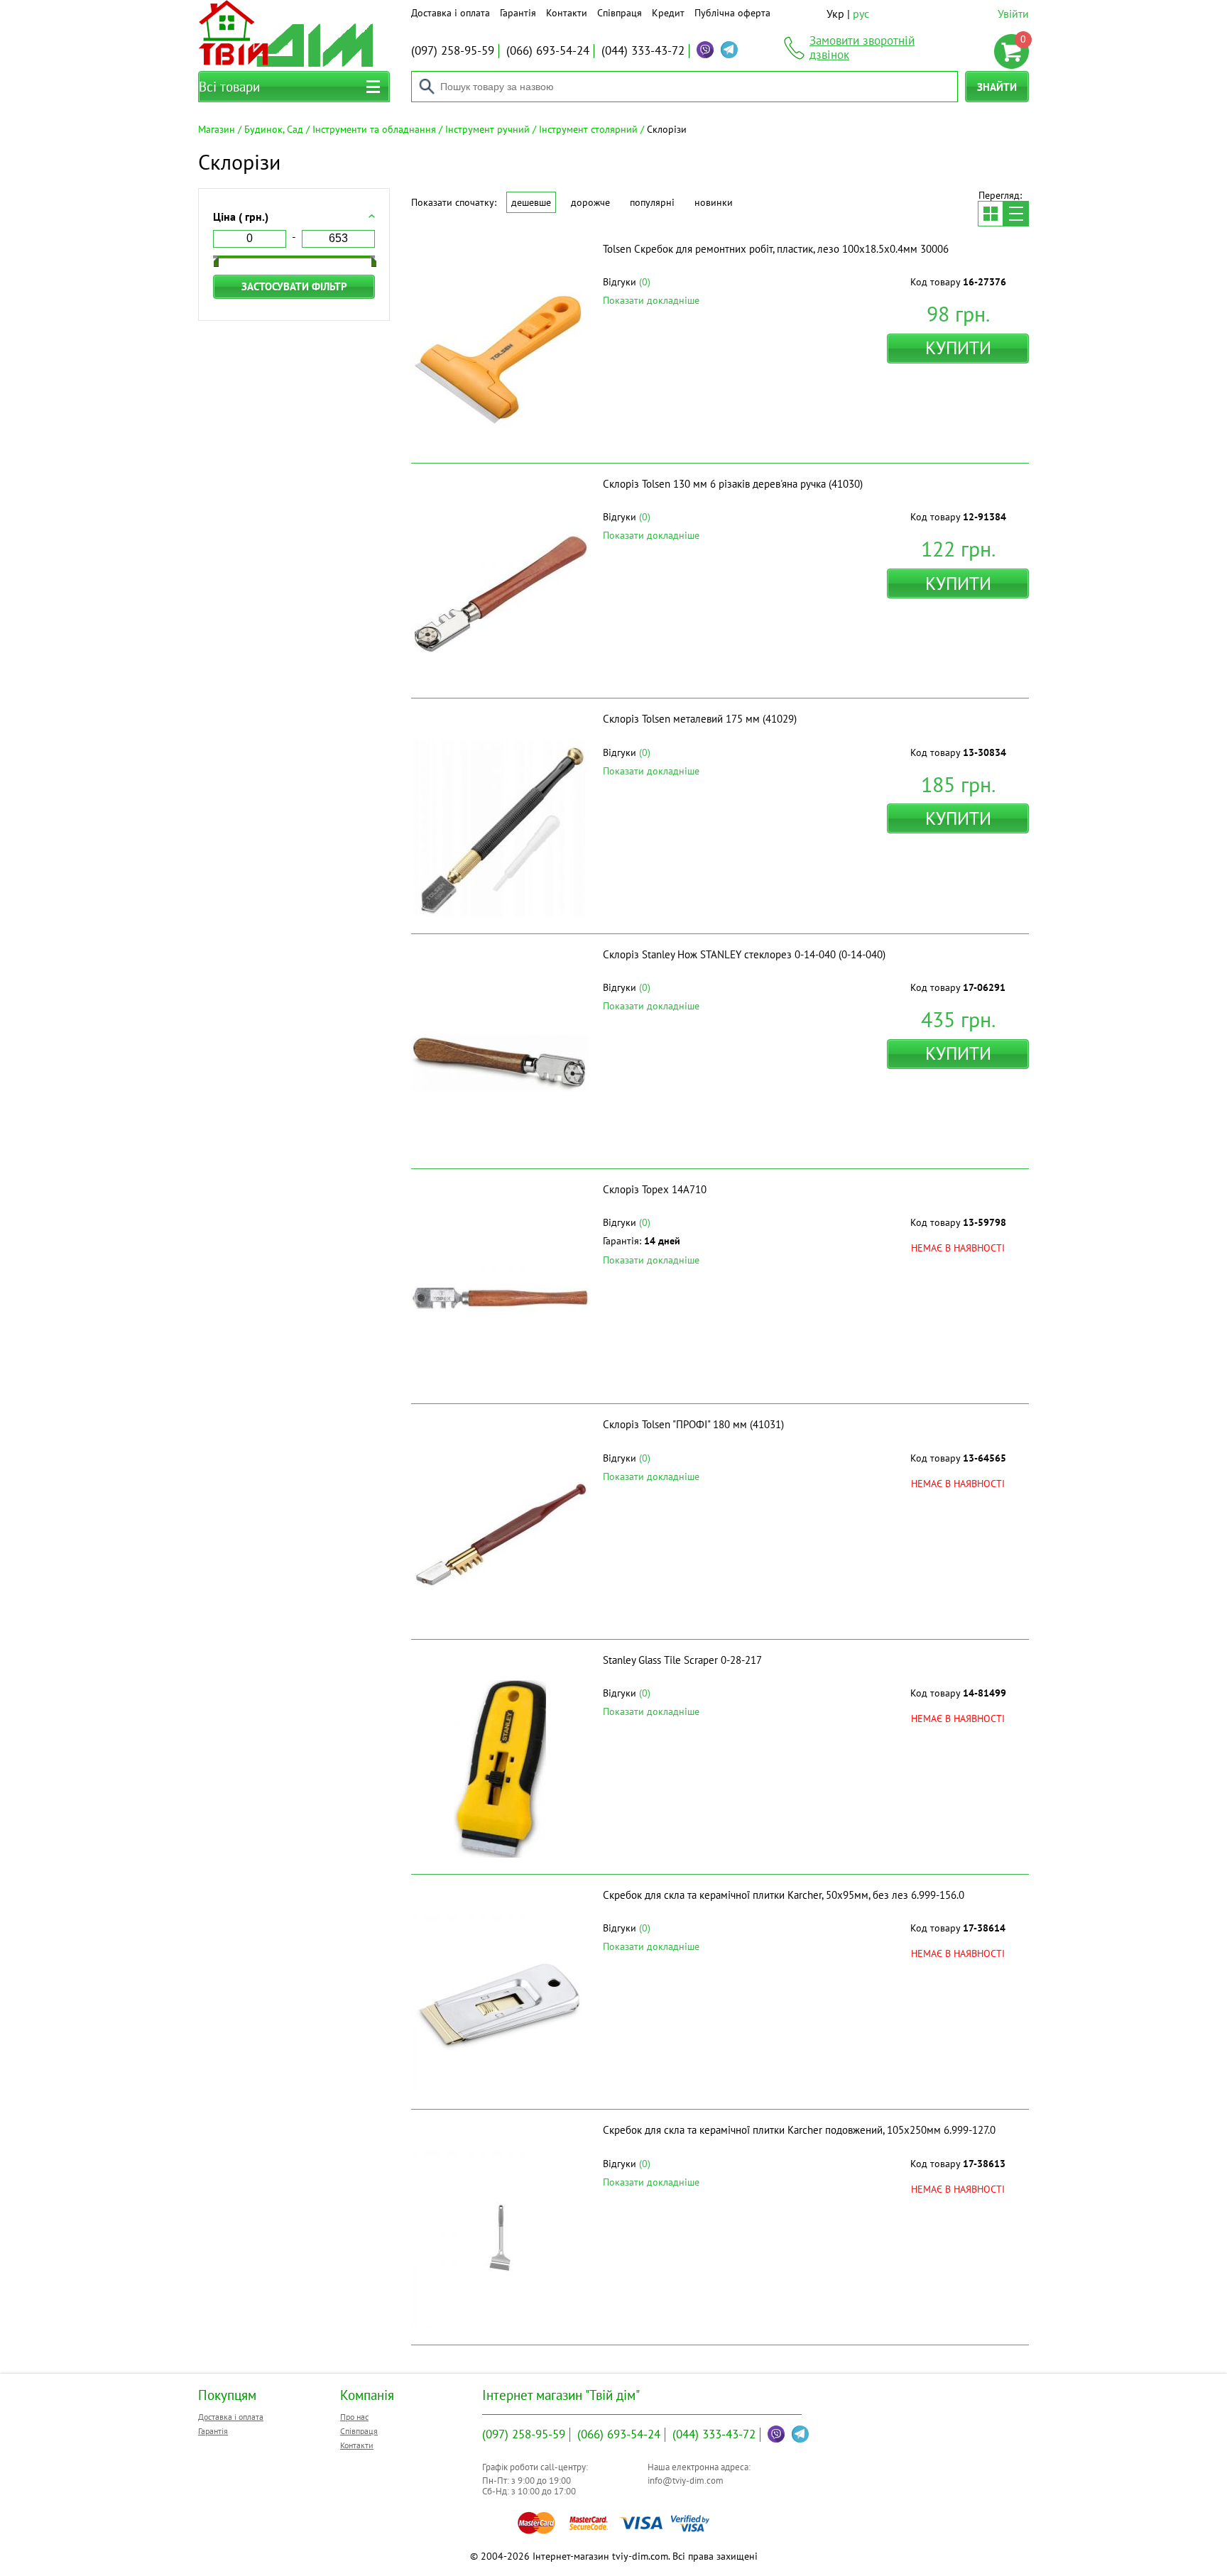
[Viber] (705, 50)
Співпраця (620, 13)
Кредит (668, 13)
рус (861, 13)
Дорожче (590, 202)
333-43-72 (643, 50)
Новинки (714, 202)
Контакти (567, 13)
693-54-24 (548, 50)
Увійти (1013, 13)
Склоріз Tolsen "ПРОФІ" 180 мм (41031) (693, 1424)
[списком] (1016, 214)
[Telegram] (729, 50)
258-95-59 (453, 50)
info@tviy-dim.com (686, 2481)
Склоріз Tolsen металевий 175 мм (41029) (700, 719)
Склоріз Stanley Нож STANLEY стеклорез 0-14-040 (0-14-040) (744, 954)
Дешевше (531, 202)
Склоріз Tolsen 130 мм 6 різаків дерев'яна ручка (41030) (733, 484)
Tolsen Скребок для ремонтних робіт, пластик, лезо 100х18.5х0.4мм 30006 (776, 249)
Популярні (652, 202)
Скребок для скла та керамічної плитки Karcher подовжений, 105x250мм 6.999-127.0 (799, 2130)
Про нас (354, 2417)
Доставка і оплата (451, 13)
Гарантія (518, 13)
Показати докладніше (651, 300)
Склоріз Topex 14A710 (655, 1189)
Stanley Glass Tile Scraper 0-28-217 (682, 1660)
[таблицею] (991, 214)
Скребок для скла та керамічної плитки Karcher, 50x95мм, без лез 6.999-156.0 (784, 1895)
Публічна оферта (732, 13)
